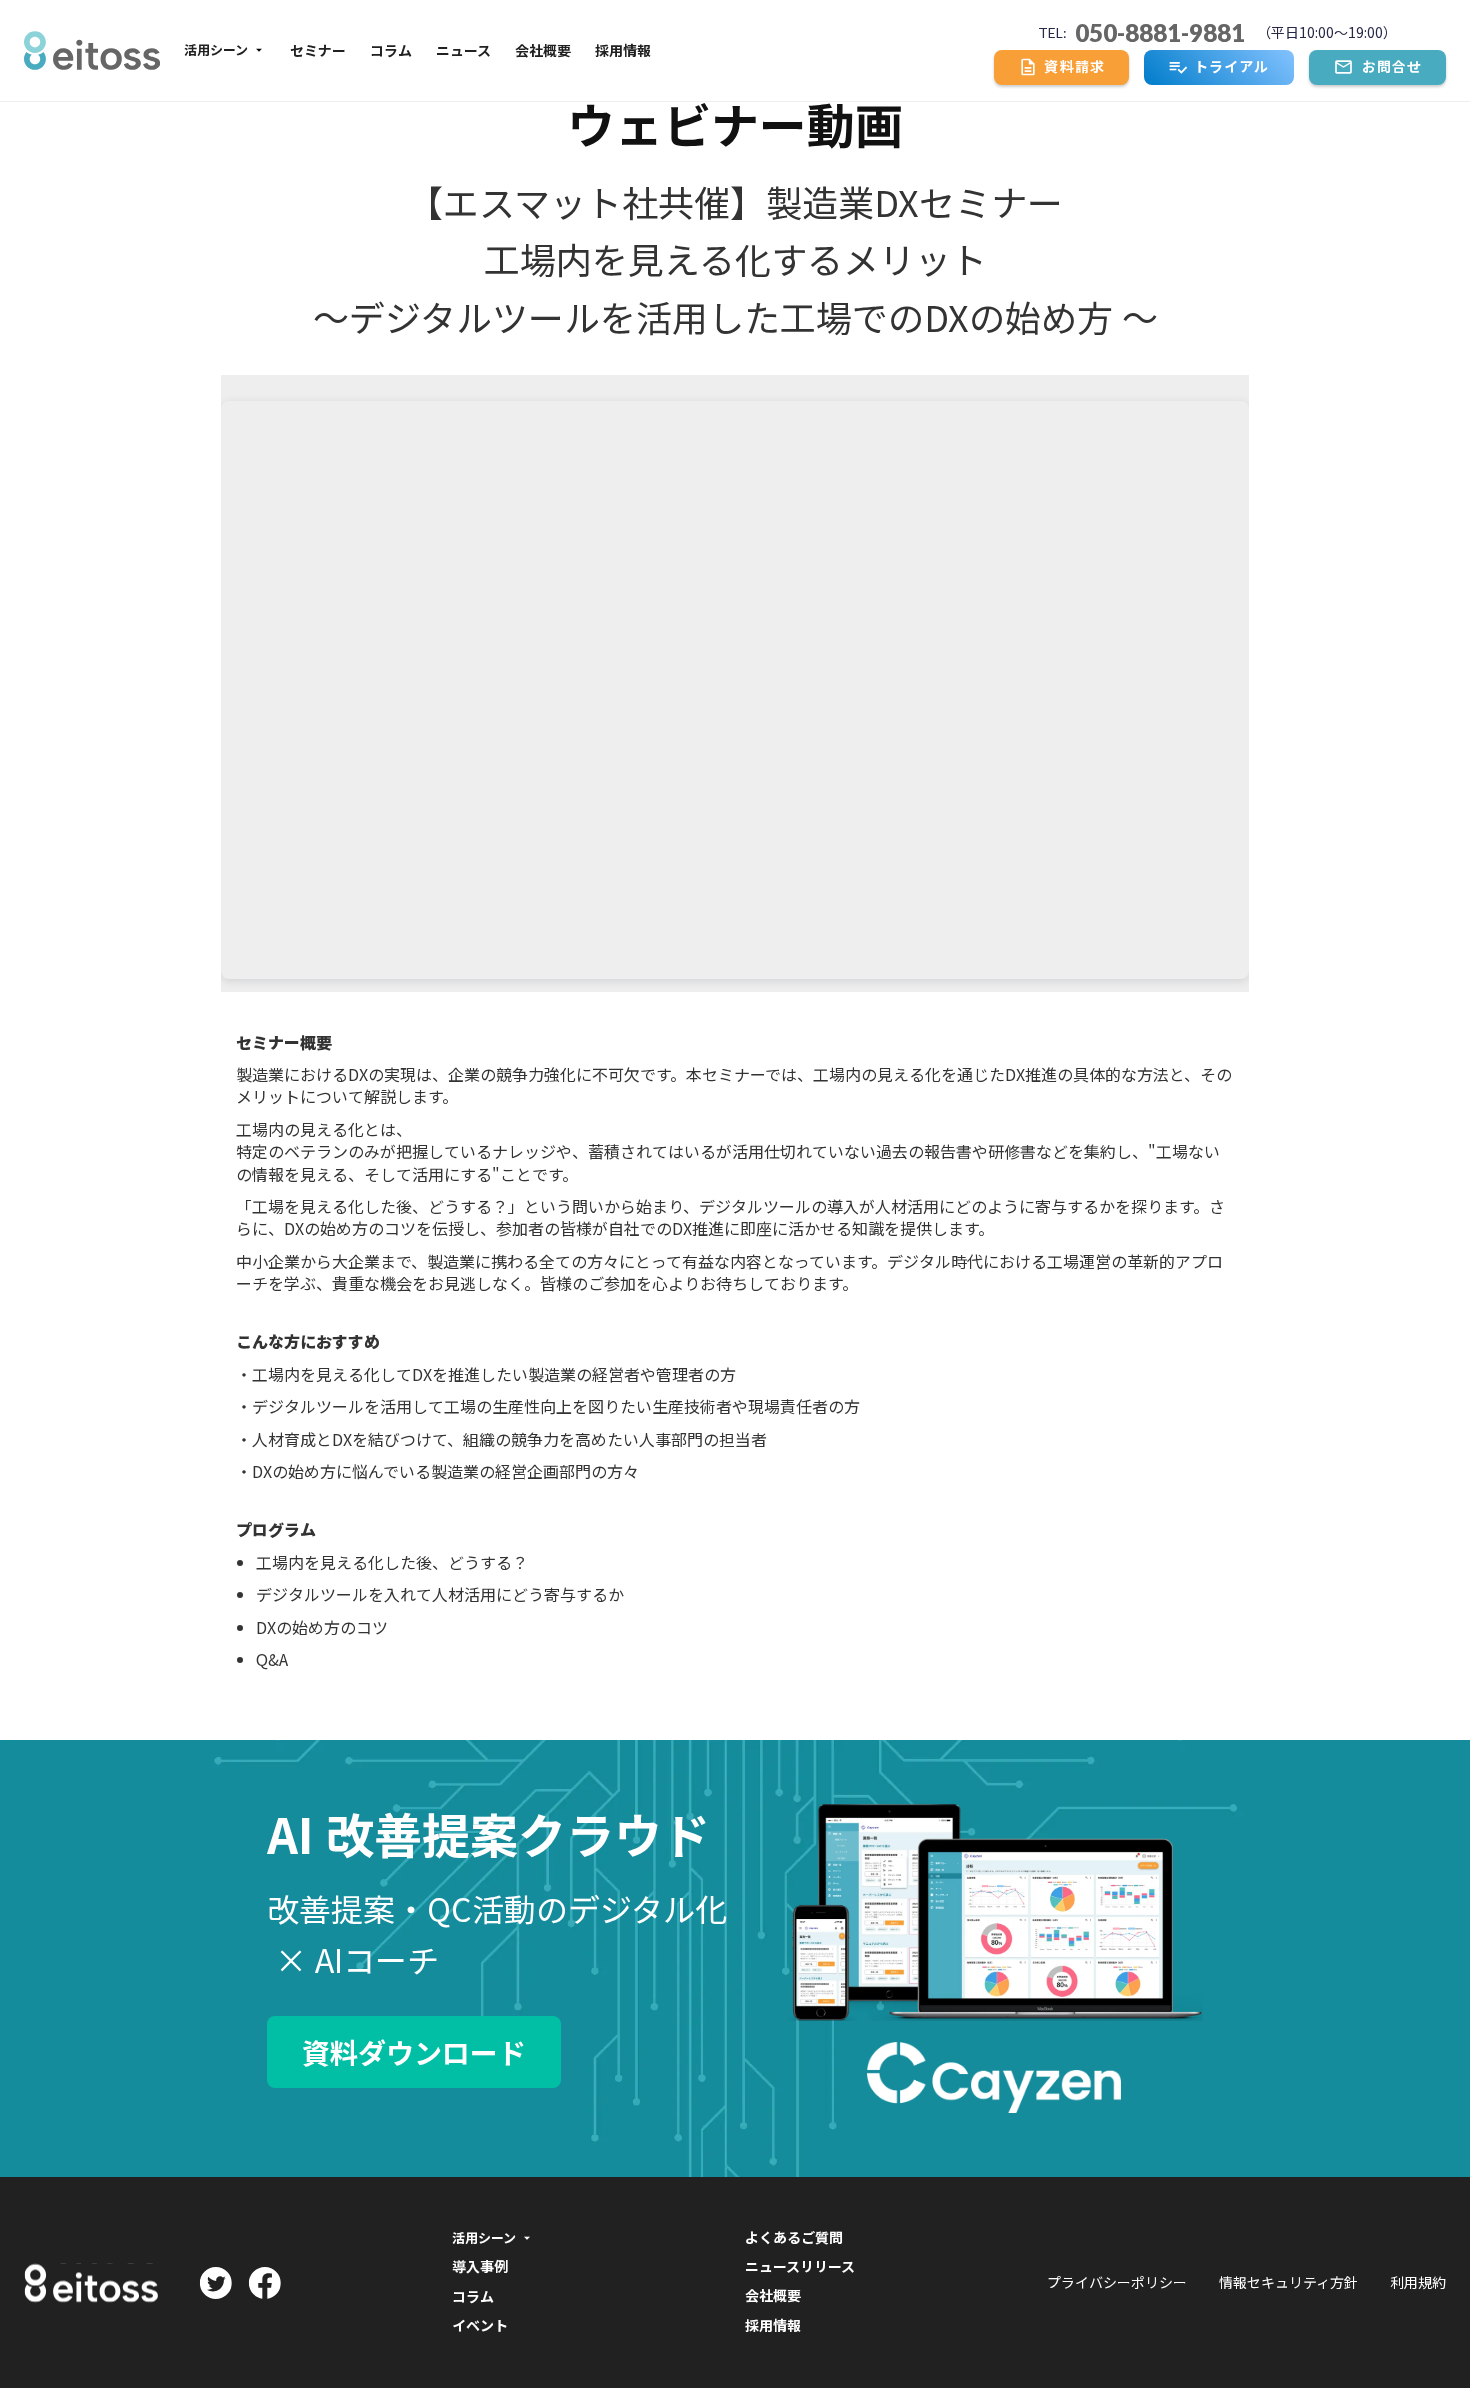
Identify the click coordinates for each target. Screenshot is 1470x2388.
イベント (480, 2325)
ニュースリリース (800, 2266)
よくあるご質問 (794, 2238)
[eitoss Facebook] (264, 2283)
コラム (391, 50)
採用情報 (623, 50)
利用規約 (1418, 2282)
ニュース (463, 50)
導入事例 (480, 2266)
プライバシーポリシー (1117, 2282)
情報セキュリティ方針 (1288, 2282)
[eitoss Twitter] (215, 2283)
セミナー (318, 50)
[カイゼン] (92, 50)
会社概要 (543, 50)
